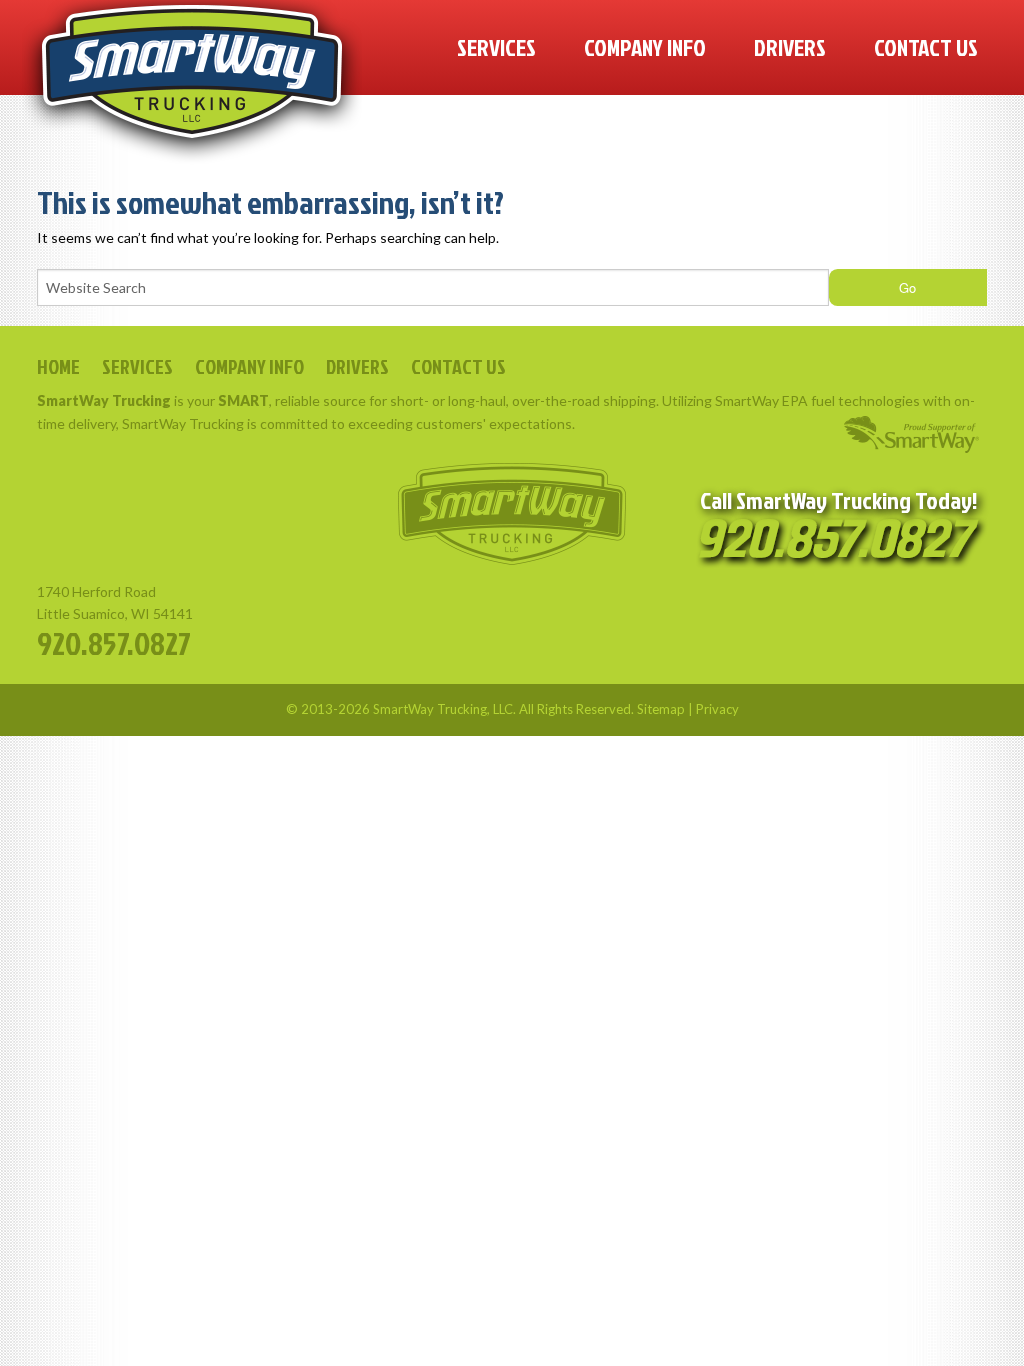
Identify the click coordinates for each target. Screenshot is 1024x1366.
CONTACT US (458, 366)
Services (496, 47)
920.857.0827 (114, 642)
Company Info (645, 47)
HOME (58, 366)
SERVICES (137, 366)
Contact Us (926, 47)
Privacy (717, 709)
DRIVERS (357, 366)
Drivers (790, 47)
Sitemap (661, 709)
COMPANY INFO (249, 366)
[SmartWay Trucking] (192, 82)
